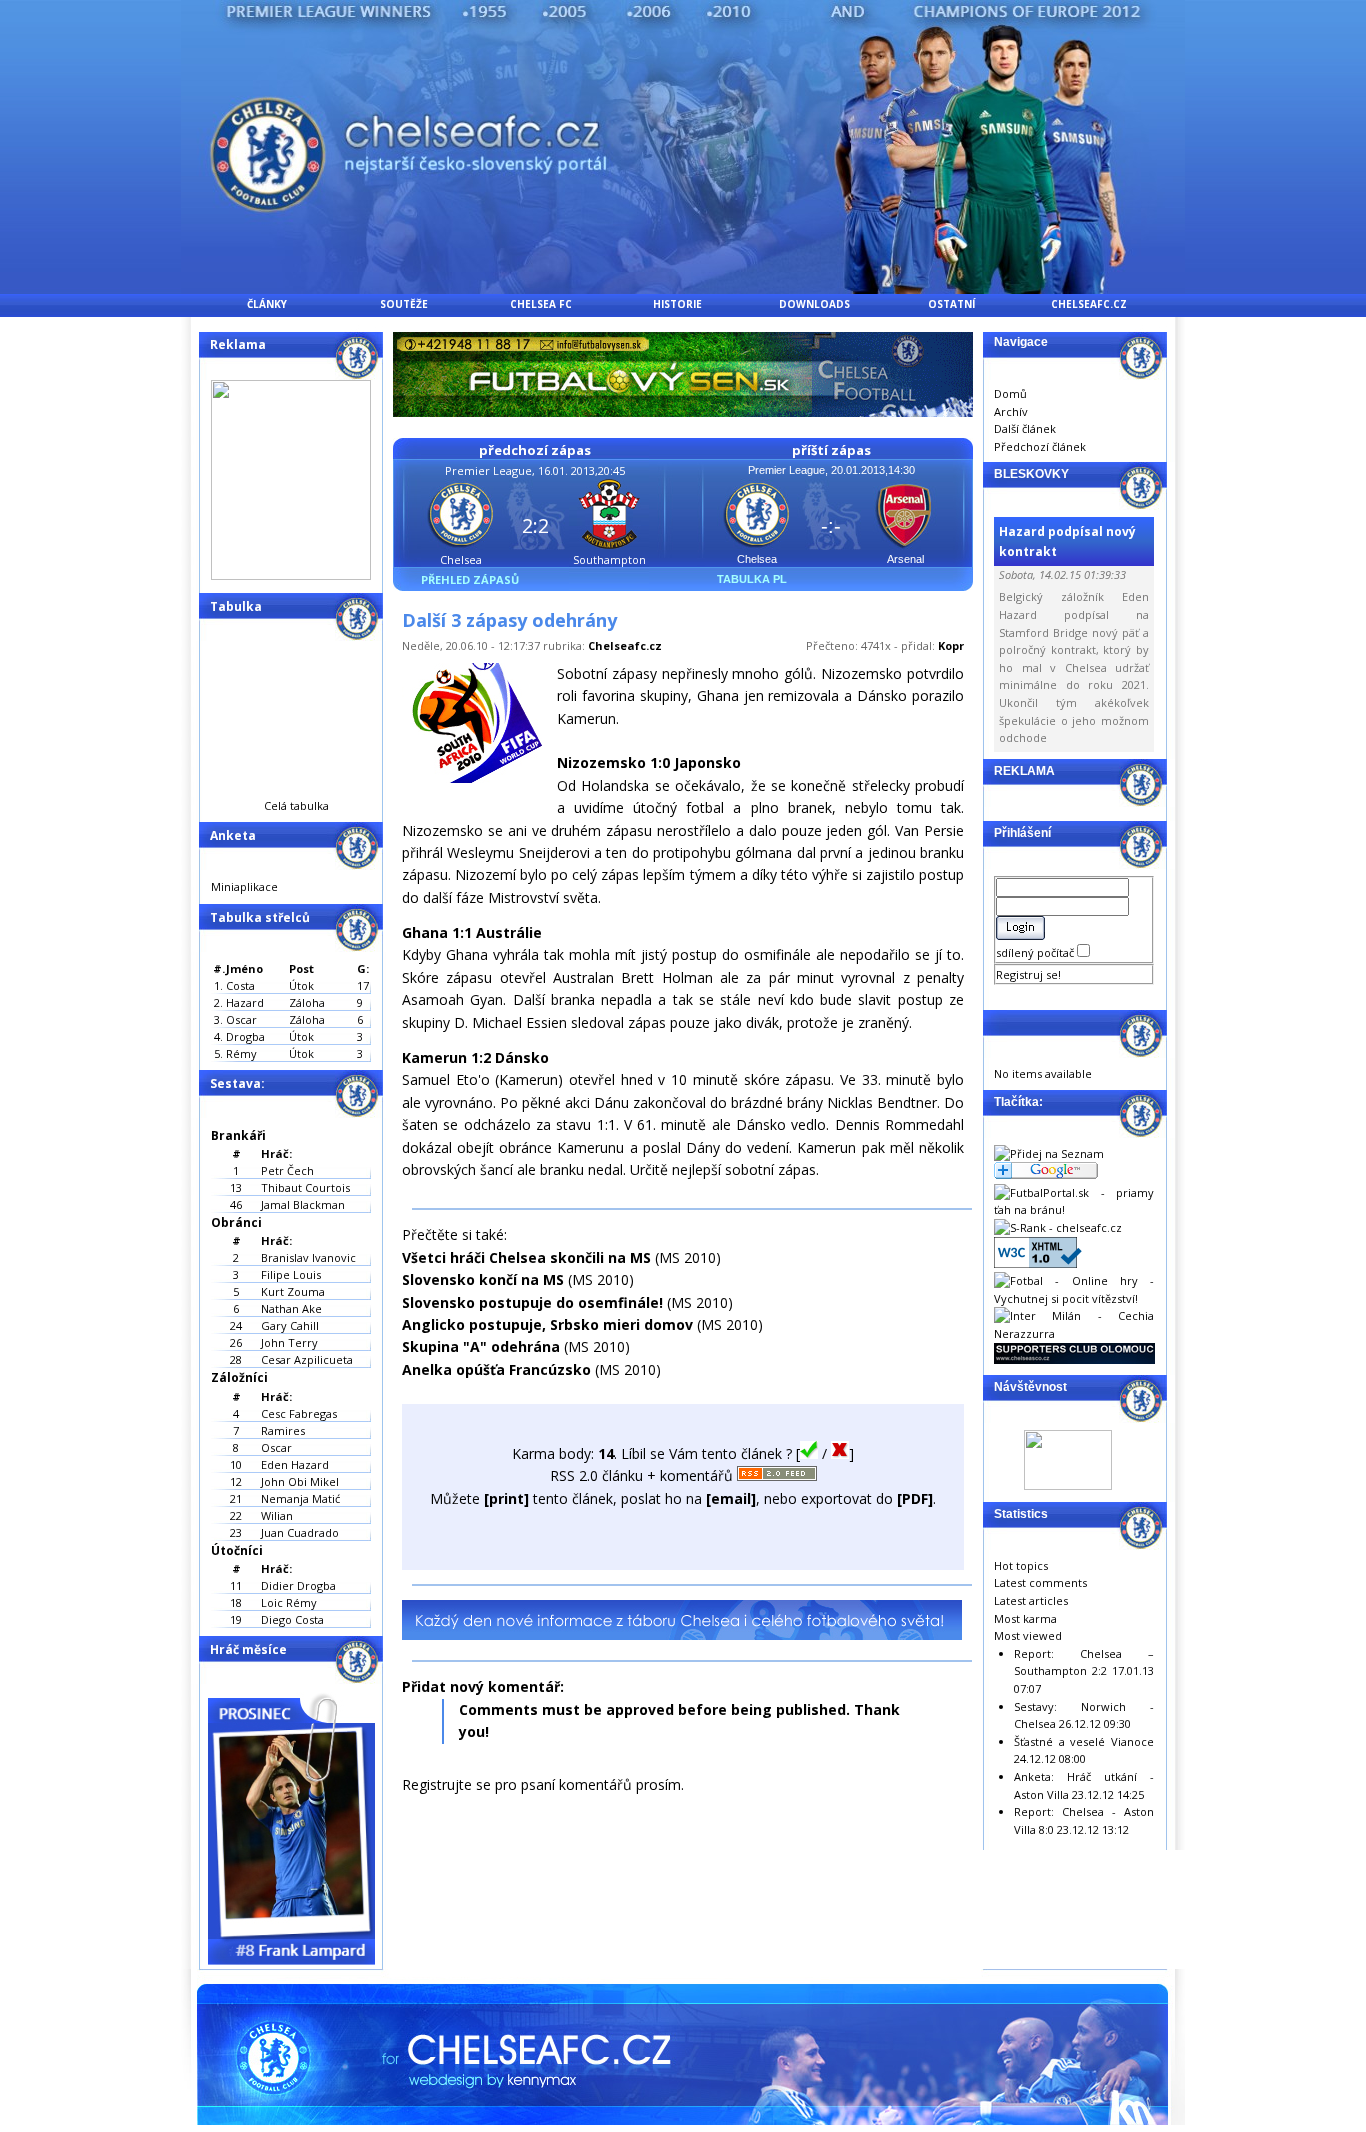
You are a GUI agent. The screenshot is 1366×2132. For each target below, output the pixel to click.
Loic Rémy (289, 1602)
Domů (1010, 393)
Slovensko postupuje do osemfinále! (532, 1302)
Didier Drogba (298, 1585)
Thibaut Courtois (305, 1187)
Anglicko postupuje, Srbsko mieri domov (547, 1324)
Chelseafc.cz (625, 645)
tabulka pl (752, 579)
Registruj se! (1028, 974)
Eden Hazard (295, 1464)
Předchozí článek (1040, 446)
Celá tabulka (296, 805)
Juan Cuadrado (300, 1532)
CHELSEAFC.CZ (1089, 304)
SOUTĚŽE (404, 304)
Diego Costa (292, 1619)
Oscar (276, 1447)
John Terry (289, 1342)
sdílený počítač (1036, 952)
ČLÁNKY (267, 304)
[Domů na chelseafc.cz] (683, 288)
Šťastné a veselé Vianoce (1084, 1741)
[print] (506, 1498)
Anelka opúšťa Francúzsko (496, 1369)
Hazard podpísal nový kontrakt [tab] (1067, 541)
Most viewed (1028, 1635)
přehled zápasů (470, 579)
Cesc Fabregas (299, 1413)
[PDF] (915, 1498)
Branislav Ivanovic (308, 1257)
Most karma (1025, 1618)
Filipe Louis (291, 1274)
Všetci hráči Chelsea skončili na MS (526, 1257)
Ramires (283, 1430)
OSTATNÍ (951, 304)
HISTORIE (677, 304)
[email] (731, 1498)
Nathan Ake (291, 1308)
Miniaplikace (244, 886)
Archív (1011, 411)
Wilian (277, 1515)
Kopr (951, 645)
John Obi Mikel (300, 1481)
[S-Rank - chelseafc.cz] (1058, 1227)
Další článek (1025, 428)
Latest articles (1031, 1600)
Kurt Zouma (293, 1291)
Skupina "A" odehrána (481, 1346)
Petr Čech (287, 1170)
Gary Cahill (290, 1325)
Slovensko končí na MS (485, 1279)
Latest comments (1040, 1582)
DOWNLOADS (814, 304)
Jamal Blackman (303, 1204)
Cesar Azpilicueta (307, 1359)
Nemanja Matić (300, 1498)
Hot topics (1021, 1565)
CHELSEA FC (541, 304)
